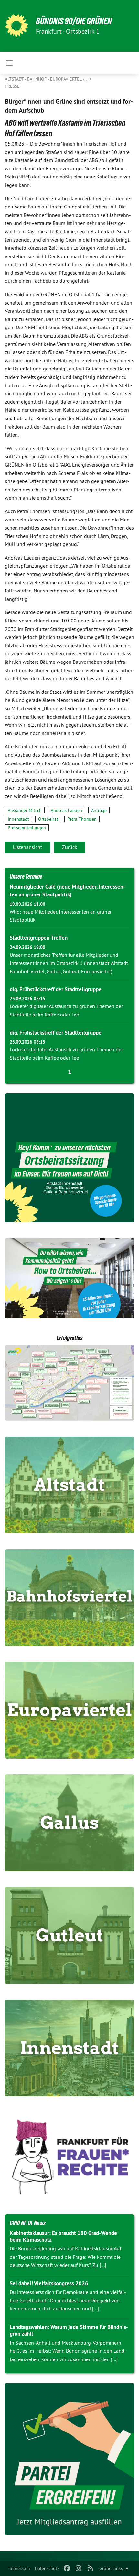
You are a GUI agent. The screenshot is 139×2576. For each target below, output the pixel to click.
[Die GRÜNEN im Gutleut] (69, 1935)
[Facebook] (67, 2568)
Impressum (19, 2568)
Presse (12, 86)
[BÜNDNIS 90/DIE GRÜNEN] (16, 26)
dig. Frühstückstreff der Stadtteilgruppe (56, 989)
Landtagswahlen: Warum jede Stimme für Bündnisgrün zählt (69, 2330)
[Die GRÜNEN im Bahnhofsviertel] (69, 1598)
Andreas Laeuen (66, 810)
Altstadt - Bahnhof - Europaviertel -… (46, 79)
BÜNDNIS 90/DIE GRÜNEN (74, 21)
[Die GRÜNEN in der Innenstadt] (69, 2048)
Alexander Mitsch (25, 810)
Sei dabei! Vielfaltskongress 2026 (49, 2283)
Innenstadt (18, 819)
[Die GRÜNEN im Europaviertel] (69, 1710)
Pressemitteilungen (27, 828)
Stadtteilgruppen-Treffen (39, 938)
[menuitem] (19, 2568)
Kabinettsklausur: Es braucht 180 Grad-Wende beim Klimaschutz (63, 2236)
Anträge (99, 810)
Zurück (70, 847)
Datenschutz (47, 2568)
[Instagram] (79, 2568)
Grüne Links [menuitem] (111, 2568)
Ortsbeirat (48, 819)
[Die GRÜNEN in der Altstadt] (69, 1485)
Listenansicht (27, 847)
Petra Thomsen (82, 819)
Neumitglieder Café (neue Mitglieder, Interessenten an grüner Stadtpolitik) (67, 891)
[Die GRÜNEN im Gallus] (69, 1823)
